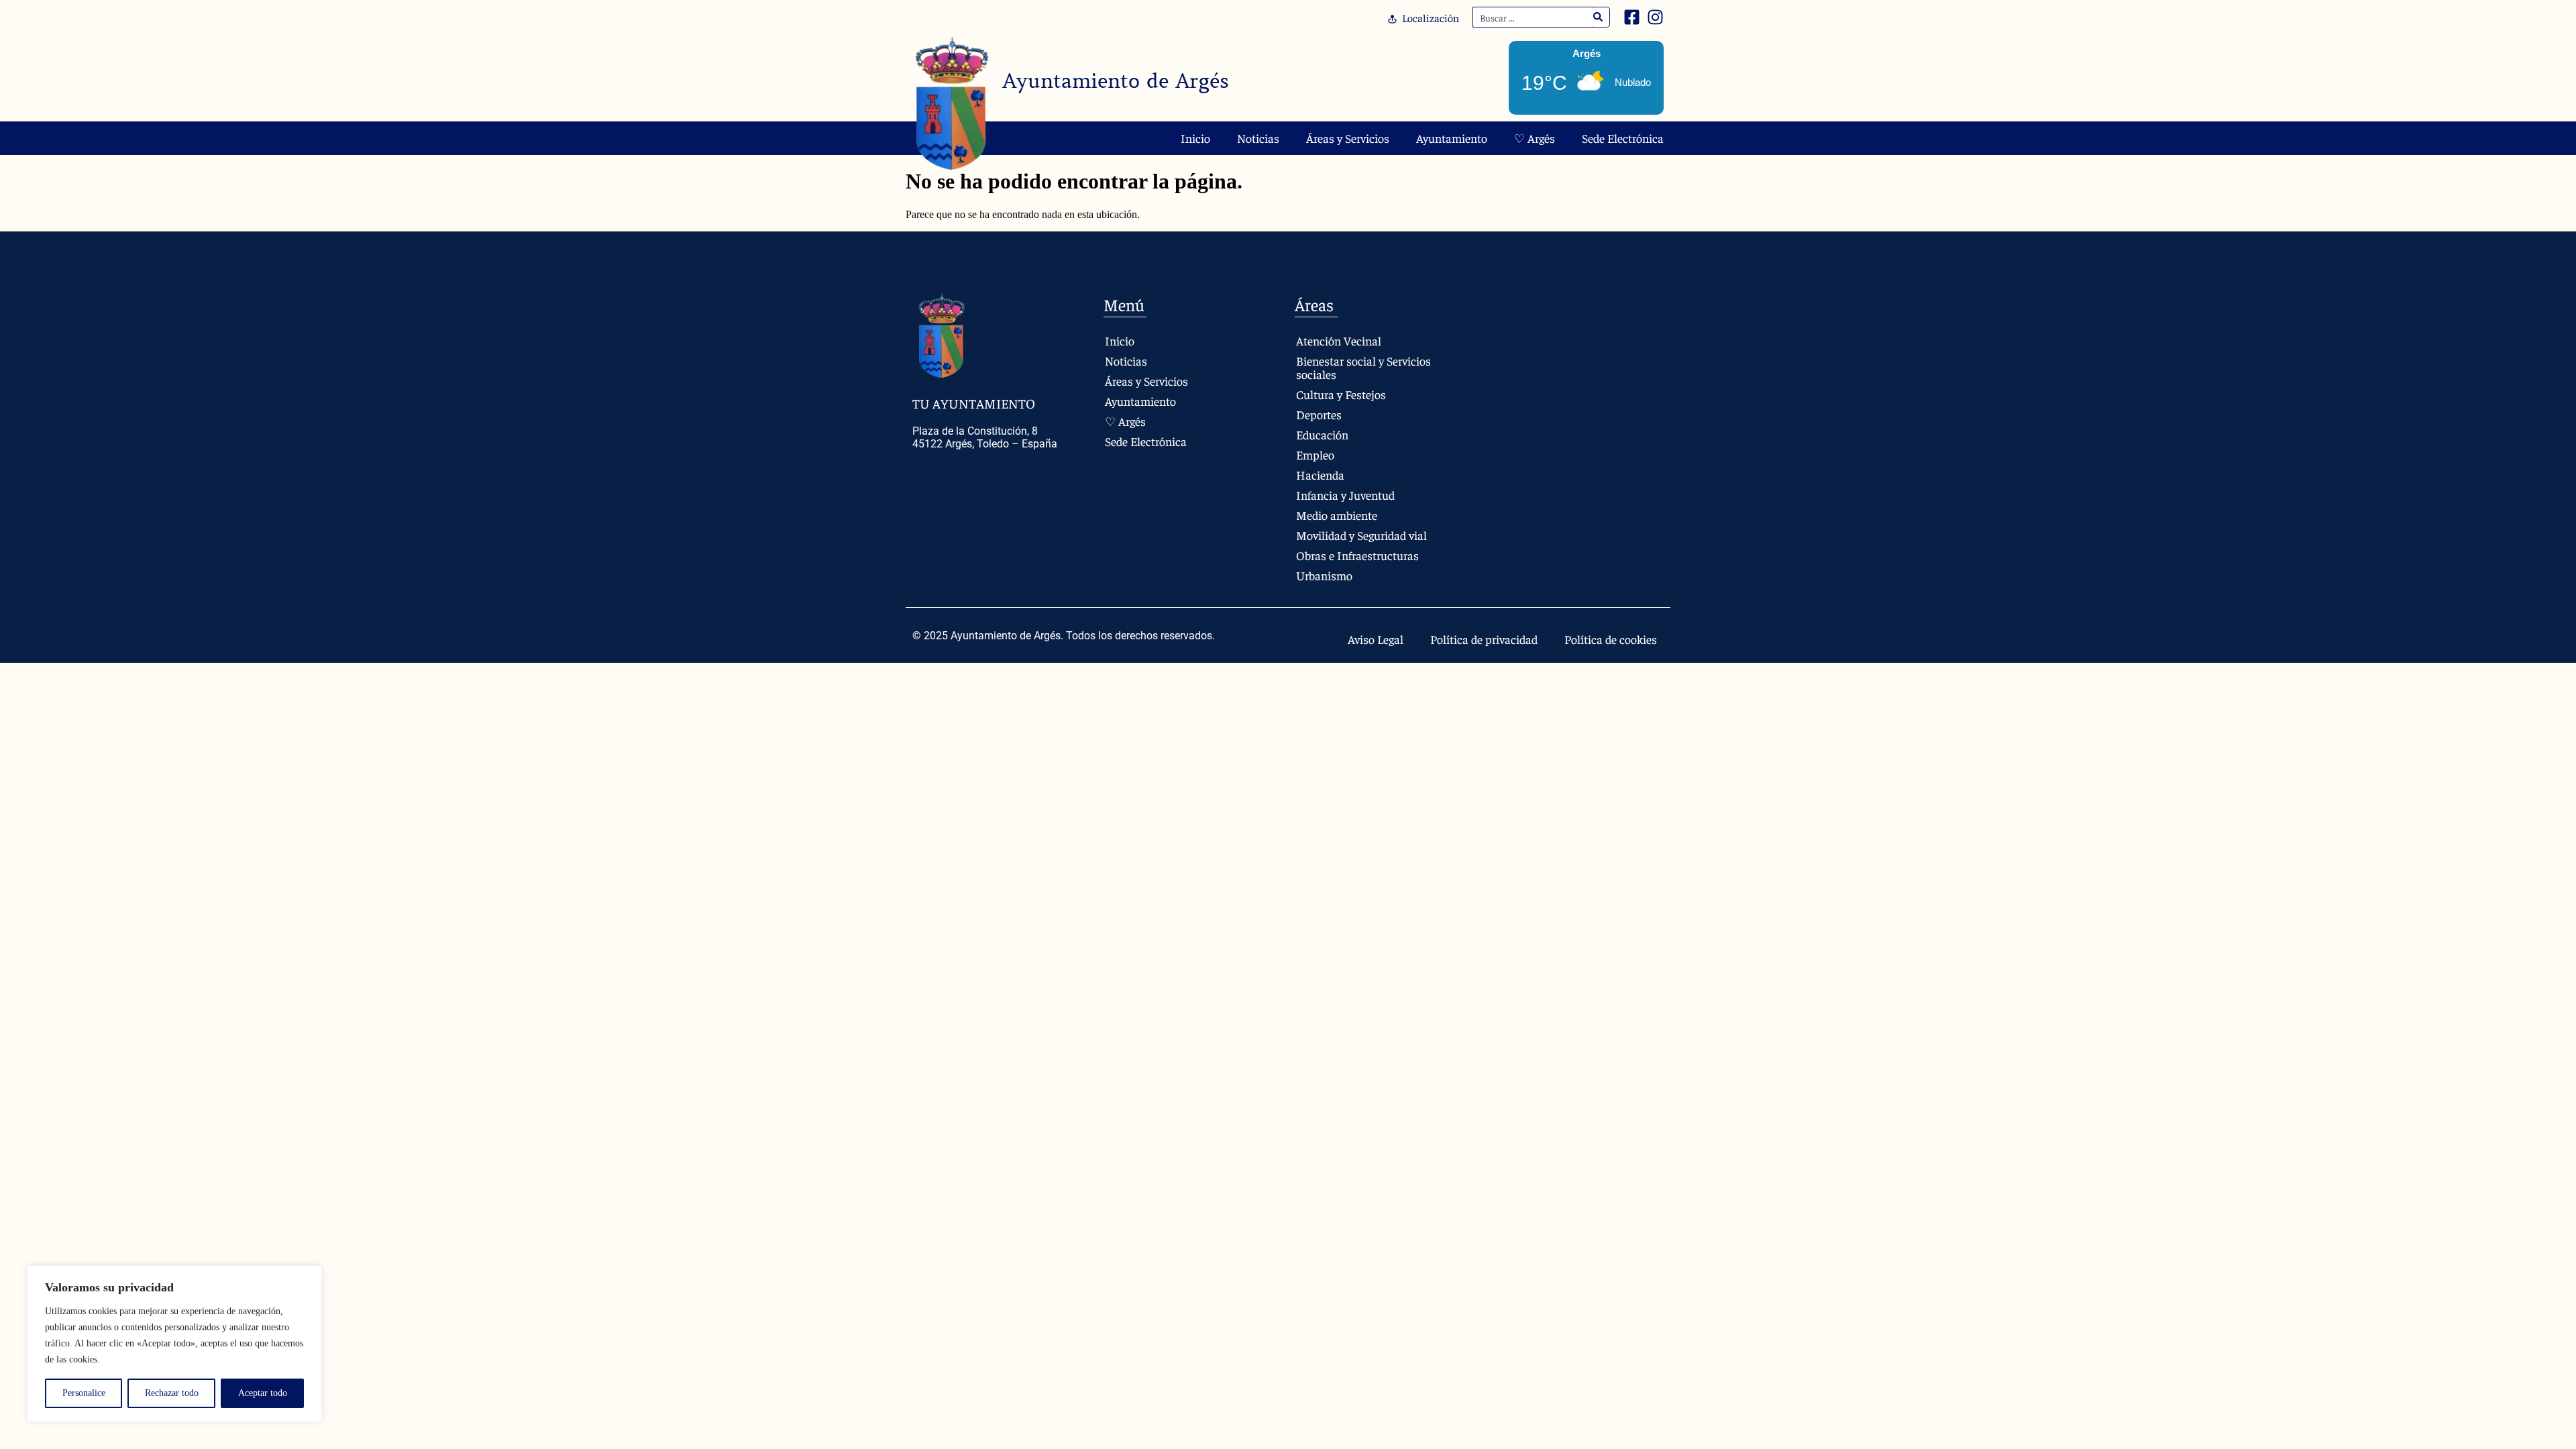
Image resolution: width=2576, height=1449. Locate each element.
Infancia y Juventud (1345, 495)
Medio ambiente (1337, 515)
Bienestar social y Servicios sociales (1363, 367)
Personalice (84, 1393)
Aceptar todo (263, 1393)
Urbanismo (1324, 575)
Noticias (1258, 138)
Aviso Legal (1376, 639)
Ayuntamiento (1452, 138)
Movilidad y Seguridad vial (1361, 535)
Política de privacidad (1484, 639)
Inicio (1195, 138)
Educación (1322, 434)
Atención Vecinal (1339, 340)
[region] (174, 1344)
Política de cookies (1611, 639)
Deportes (1319, 414)
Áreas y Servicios (1348, 138)
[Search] (1598, 17)
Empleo (1315, 454)
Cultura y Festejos (1341, 394)
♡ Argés (1535, 138)
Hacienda (1320, 475)
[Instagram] (1655, 17)
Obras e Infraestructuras (1357, 555)
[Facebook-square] (1632, 17)
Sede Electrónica (1623, 138)
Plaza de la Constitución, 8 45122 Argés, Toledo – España (985, 437)
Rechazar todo (172, 1393)
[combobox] (1533, 17)
